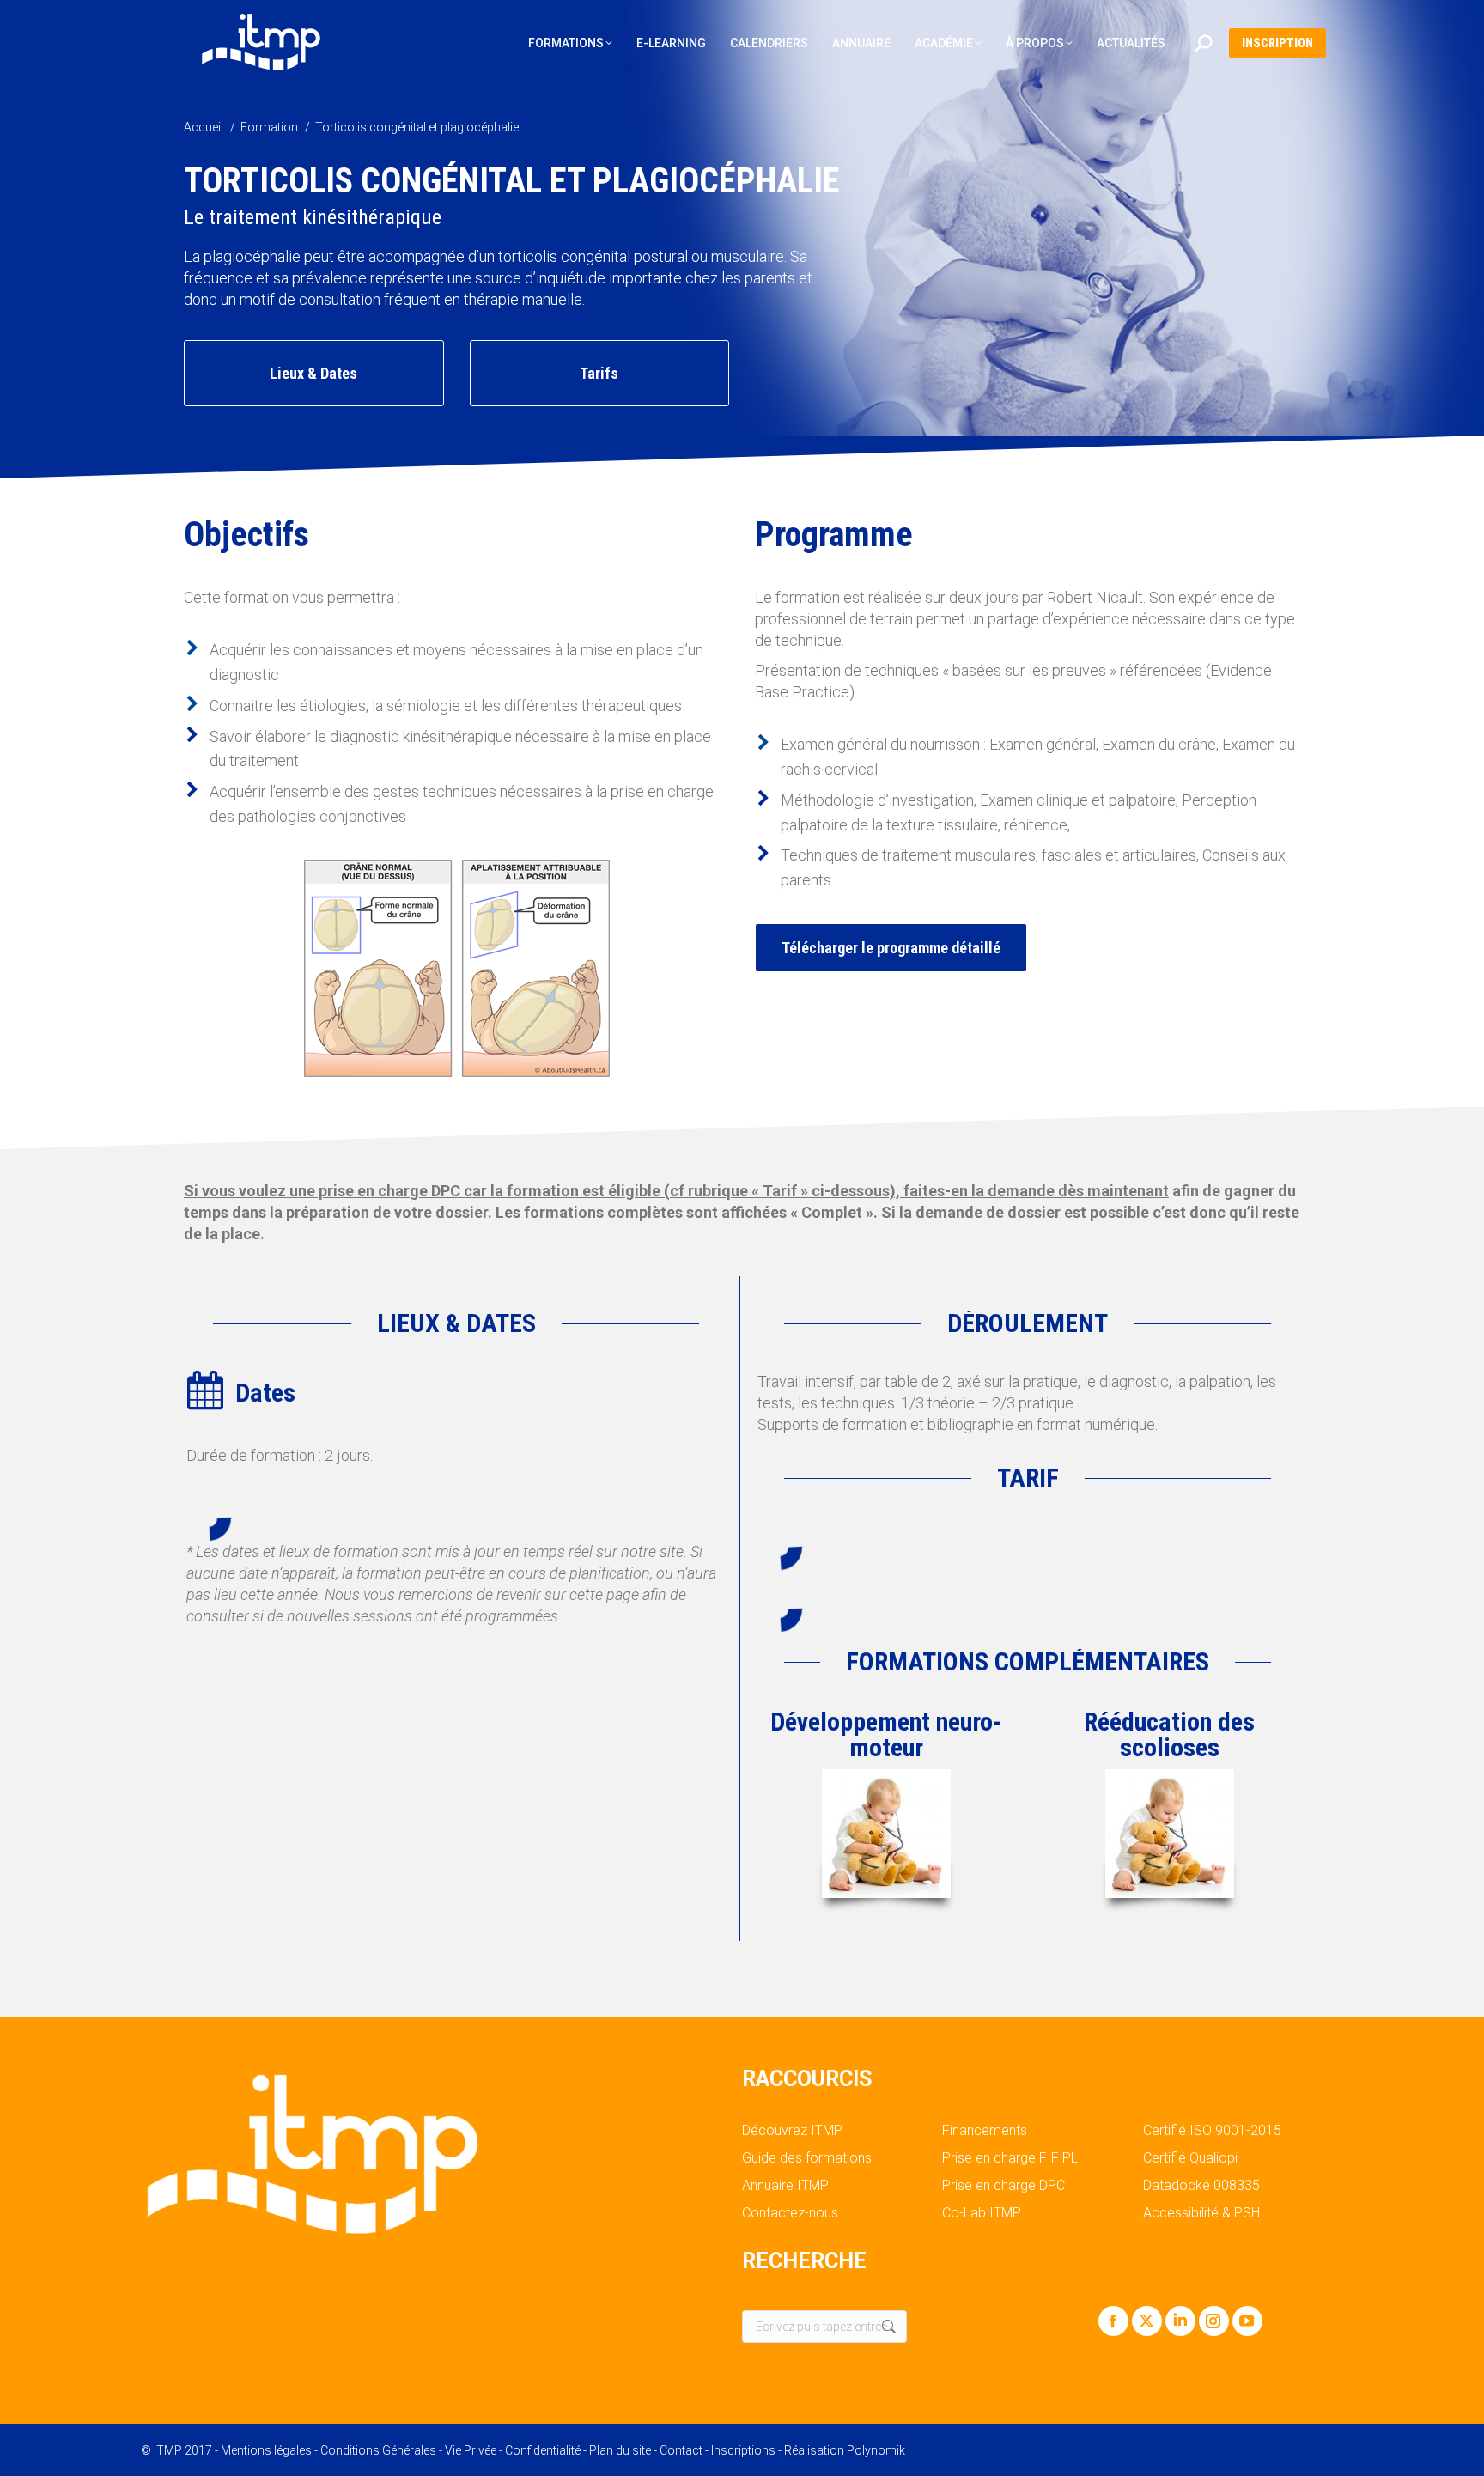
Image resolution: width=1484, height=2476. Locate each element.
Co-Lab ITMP (982, 2213)
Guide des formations (807, 2158)
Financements (985, 2131)
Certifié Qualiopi (1190, 2158)
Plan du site (620, 2450)
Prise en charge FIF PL (1010, 2158)
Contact (681, 2450)
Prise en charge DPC (1004, 2186)
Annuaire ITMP (785, 2186)
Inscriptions (743, 2450)
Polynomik (876, 2450)
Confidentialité (543, 2450)
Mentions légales (266, 2450)
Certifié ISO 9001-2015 (1212, 2131)
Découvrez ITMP (792, 2131)
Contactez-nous (790, 2213)
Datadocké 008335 (1201, 2186)
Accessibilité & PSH (1201, 2213)
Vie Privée (471, 2450)
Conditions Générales (378, 2450)
